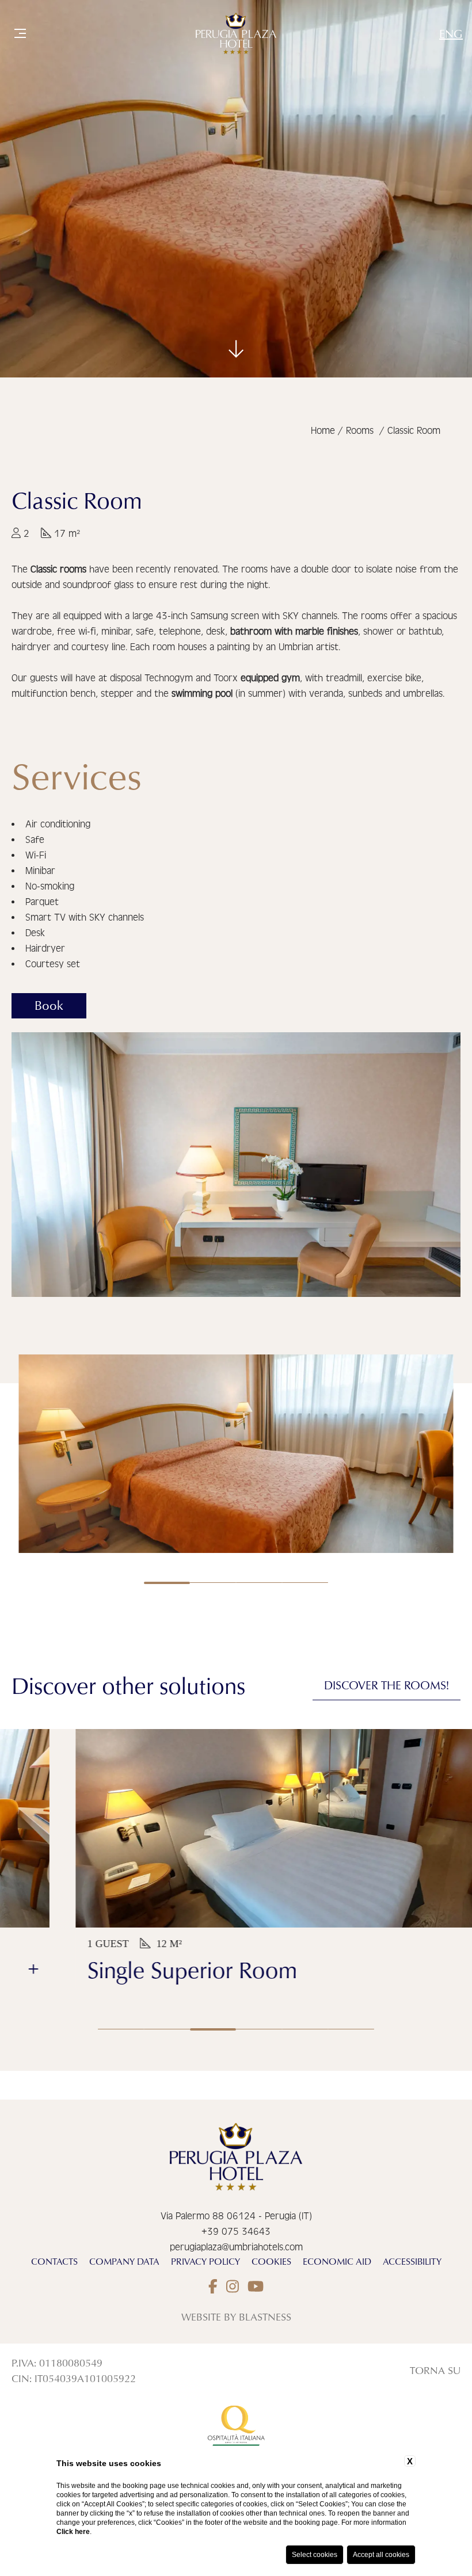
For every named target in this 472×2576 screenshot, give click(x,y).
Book (49, 1005)
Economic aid (337, 2261)
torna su (435, 2370)
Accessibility (412, 2261)
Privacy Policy (205, 2261)
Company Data (124, 2261)
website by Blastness (236, 2317)
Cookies (271, 2261)
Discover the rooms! (387, 1685)
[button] (259, 2029)
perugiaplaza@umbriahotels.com (236, 2247)
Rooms (360, 431)
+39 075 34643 (236, 2232)
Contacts (54, 2261)
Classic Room (414, 431)
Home (323, 431)
